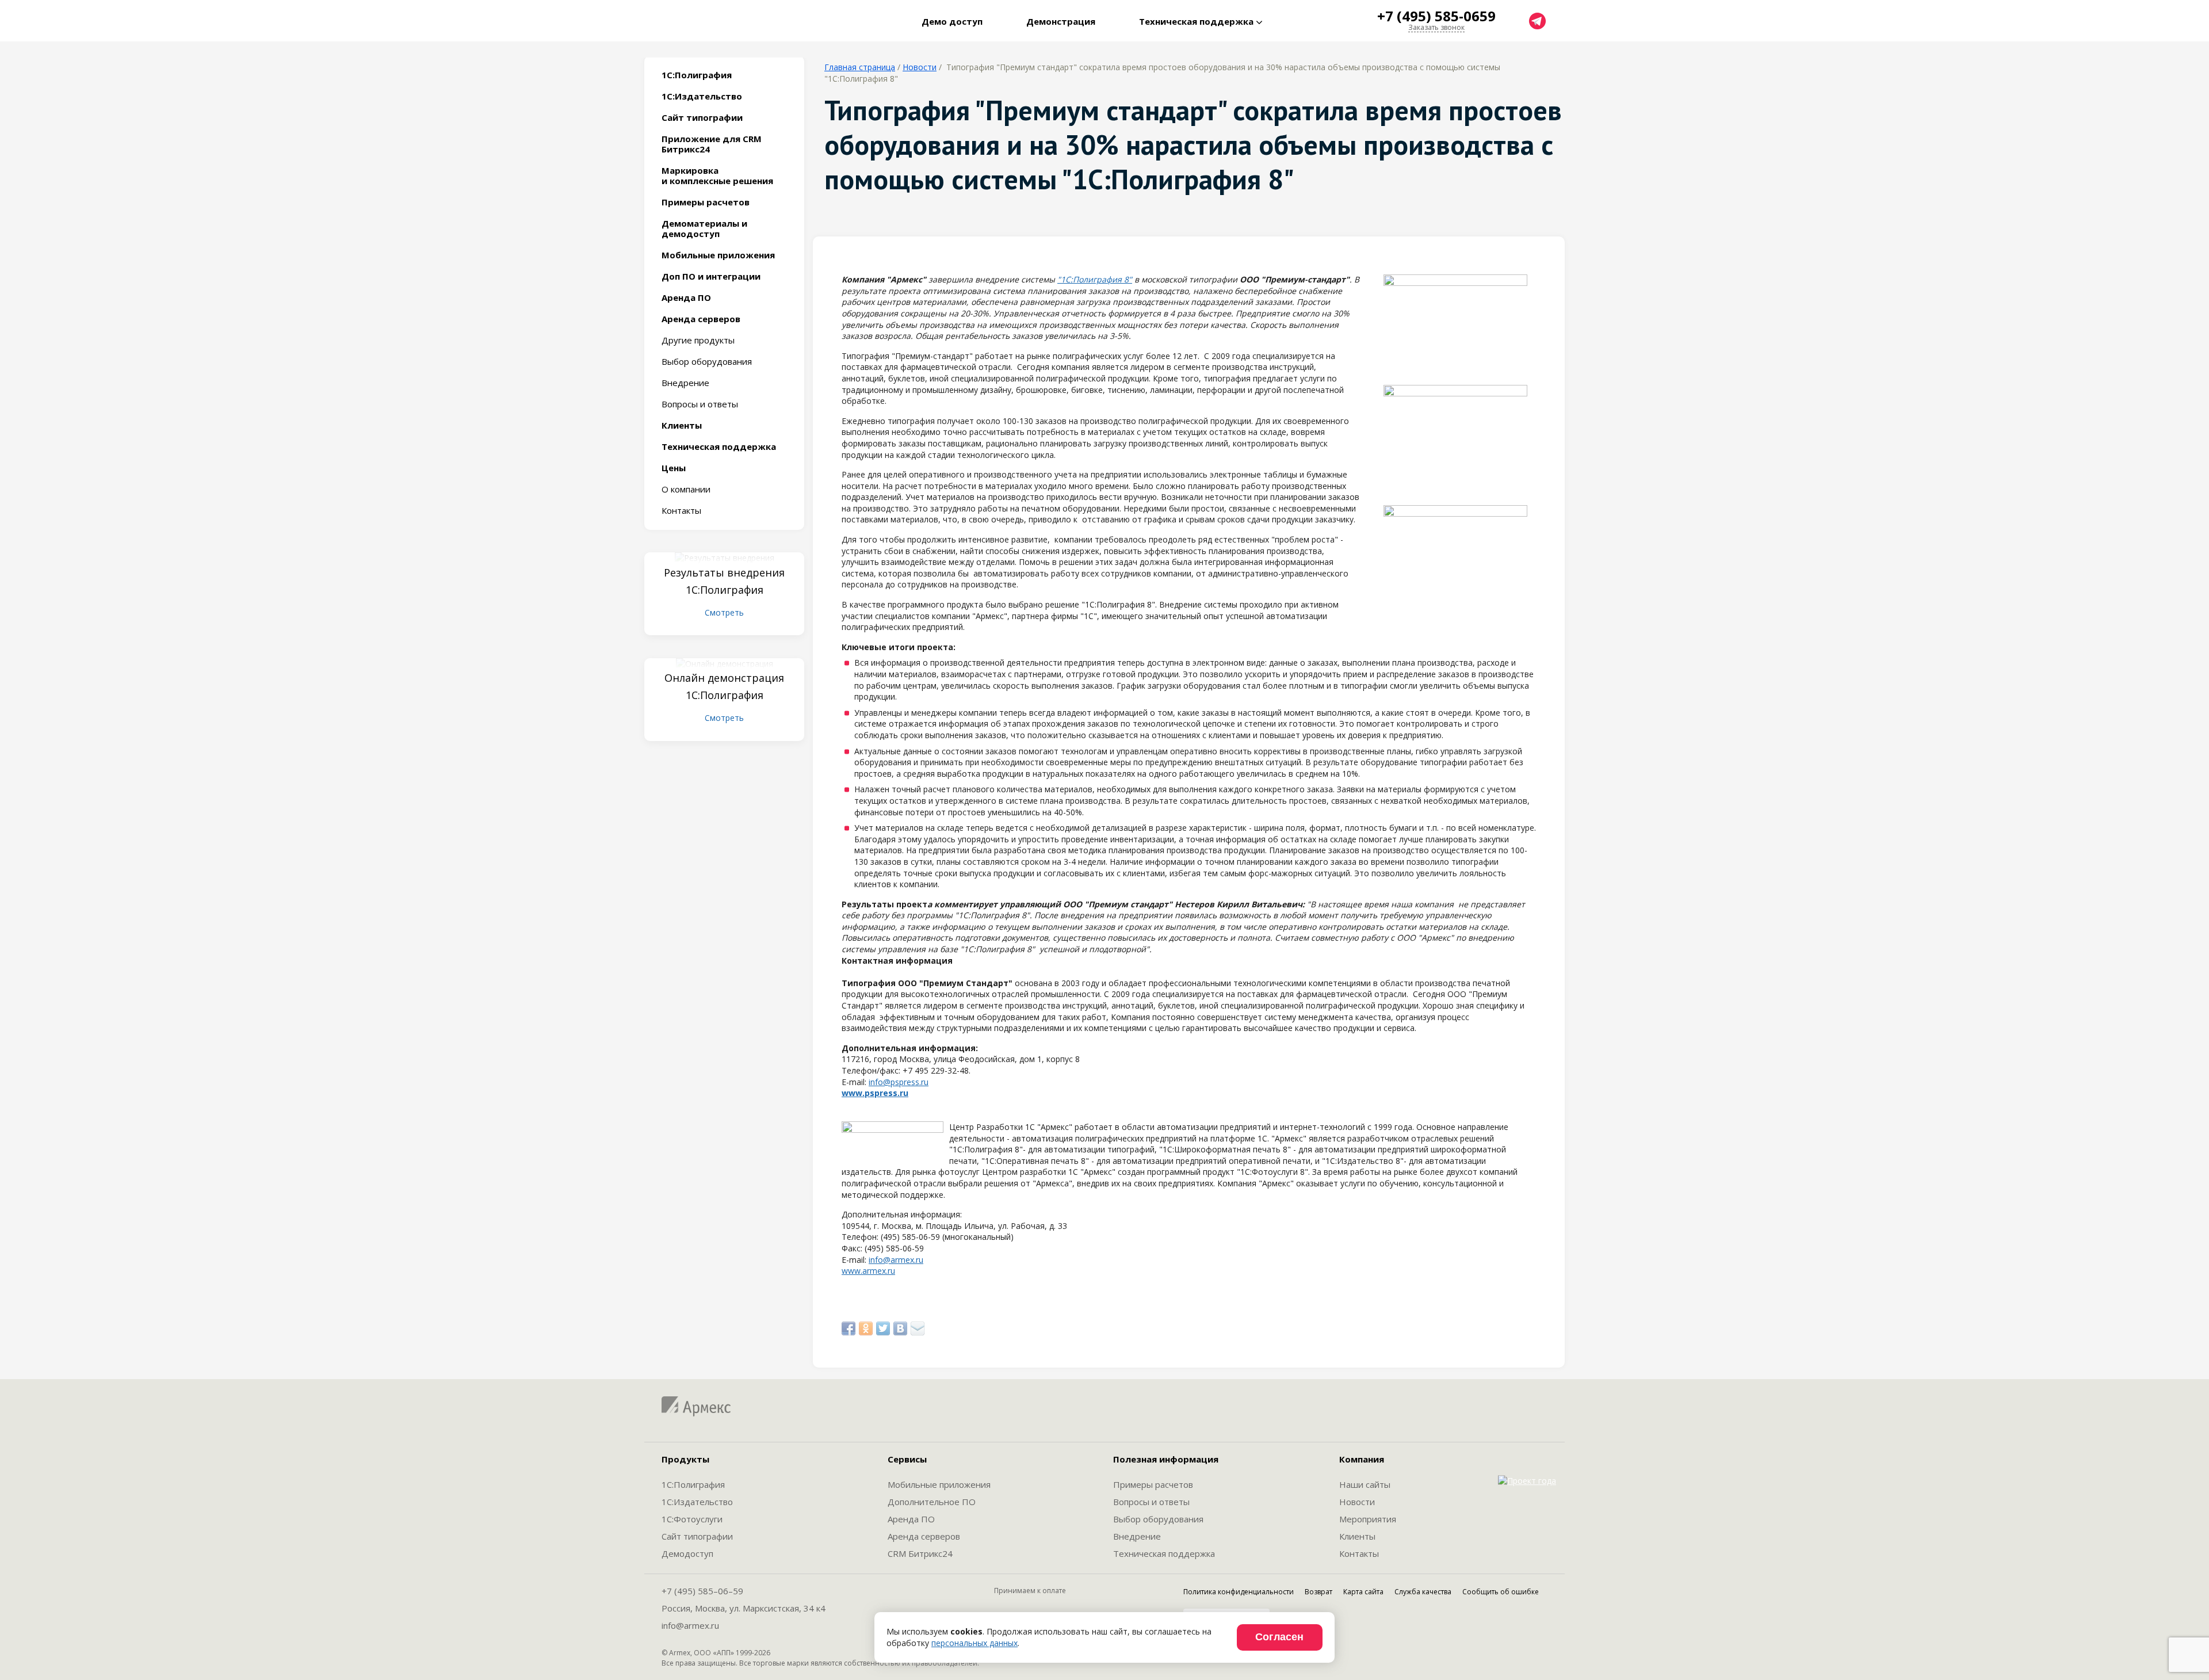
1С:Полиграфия (693, 1484)
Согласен (1279, 1637)
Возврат (1318, 1592)
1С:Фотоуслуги (692, 1519)
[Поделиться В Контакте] (900, 1328)
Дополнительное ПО (932, 1502)
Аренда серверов (924, 1536)
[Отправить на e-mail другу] (918, 1328)
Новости (920, 67)
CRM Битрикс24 (920, 1553)
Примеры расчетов (1153, 1484)
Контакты (681, 510)
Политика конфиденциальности (1239, 1592)
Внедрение (685, 383)
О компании (686, 489)
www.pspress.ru (875, 1093)
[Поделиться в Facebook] (849, 1328)
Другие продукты (698, 340)
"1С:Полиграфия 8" (1095, 279)
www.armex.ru (868, 1271)
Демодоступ (687, 1553)
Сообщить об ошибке (1501, 1592)
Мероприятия (1368, 1519)
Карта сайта (1363, 1592)
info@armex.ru (896, 1260)
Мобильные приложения (939, 1484)
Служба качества (1423, 1592)
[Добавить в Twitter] (883, 1328)
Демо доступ (952, 21)
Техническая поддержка (1164, 1553)
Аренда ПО (911, 1519)
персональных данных (974, 1643)
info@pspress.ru (899, 1082)
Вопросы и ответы (700, 404)
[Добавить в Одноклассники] (866, 1328)
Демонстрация (1061, 21)
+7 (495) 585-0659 (1436, 16)
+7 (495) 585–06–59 (702, 1591)
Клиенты (1357, 1536)
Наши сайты (1365, 1484)
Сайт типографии (697, 1536)
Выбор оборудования (707, 361)
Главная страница (860, 67)
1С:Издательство (697, 1502)
